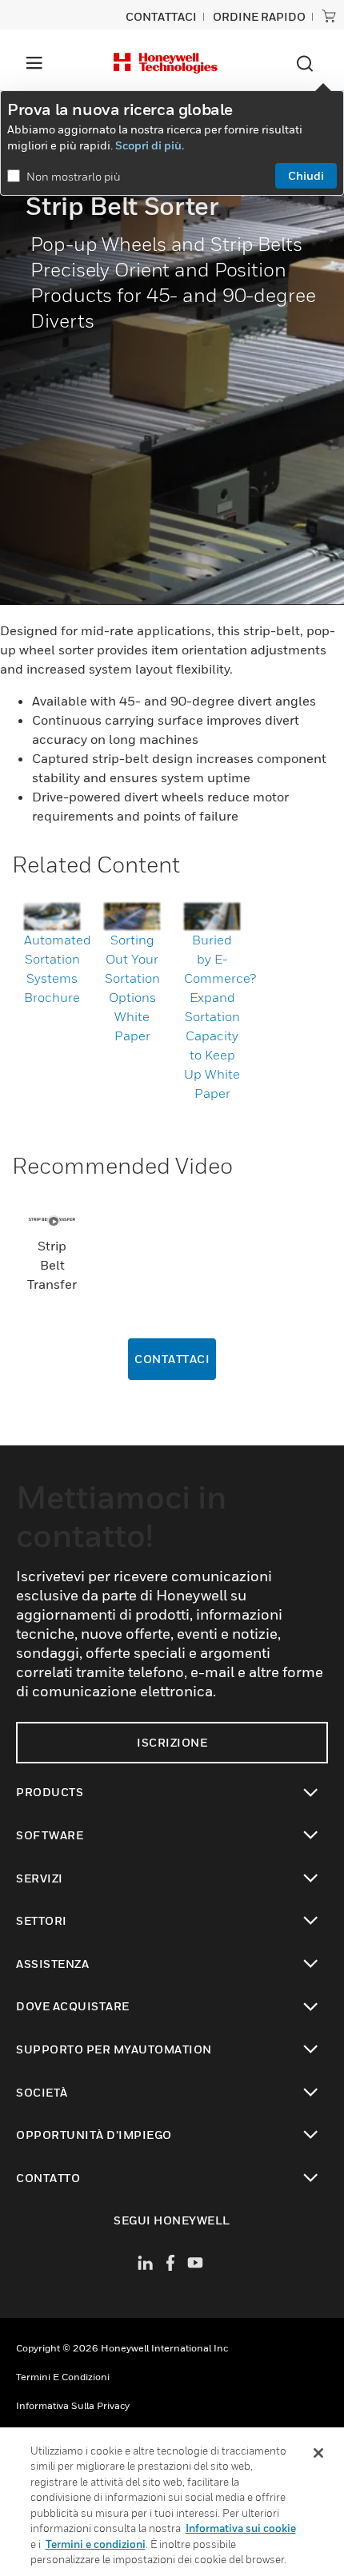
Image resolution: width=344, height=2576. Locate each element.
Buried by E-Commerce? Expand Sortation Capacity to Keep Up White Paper (220, 1016)
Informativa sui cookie (241, 2528)
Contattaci (172, 1359)
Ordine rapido (259, 16)
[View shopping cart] (329, 16)
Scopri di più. (150, 145)
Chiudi (306, 175)
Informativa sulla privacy (73, 2405)
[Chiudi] (318, 2453)
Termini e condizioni (63, 2377)
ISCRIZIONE (172, 1742)
